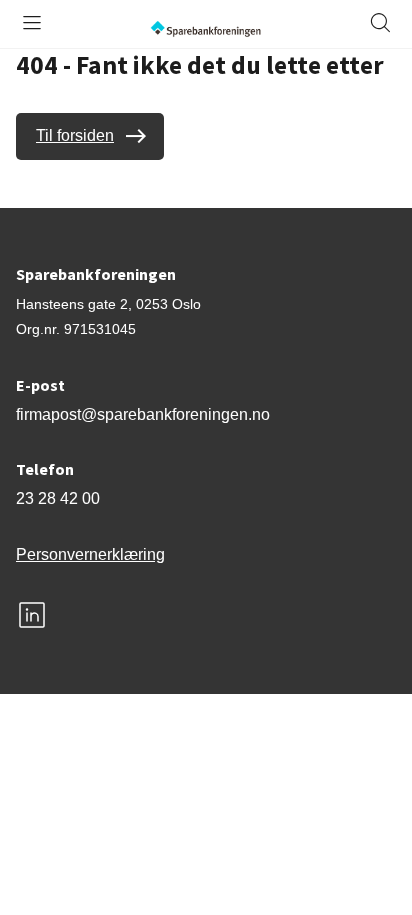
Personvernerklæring (90, 554)
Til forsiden (75, 135)
